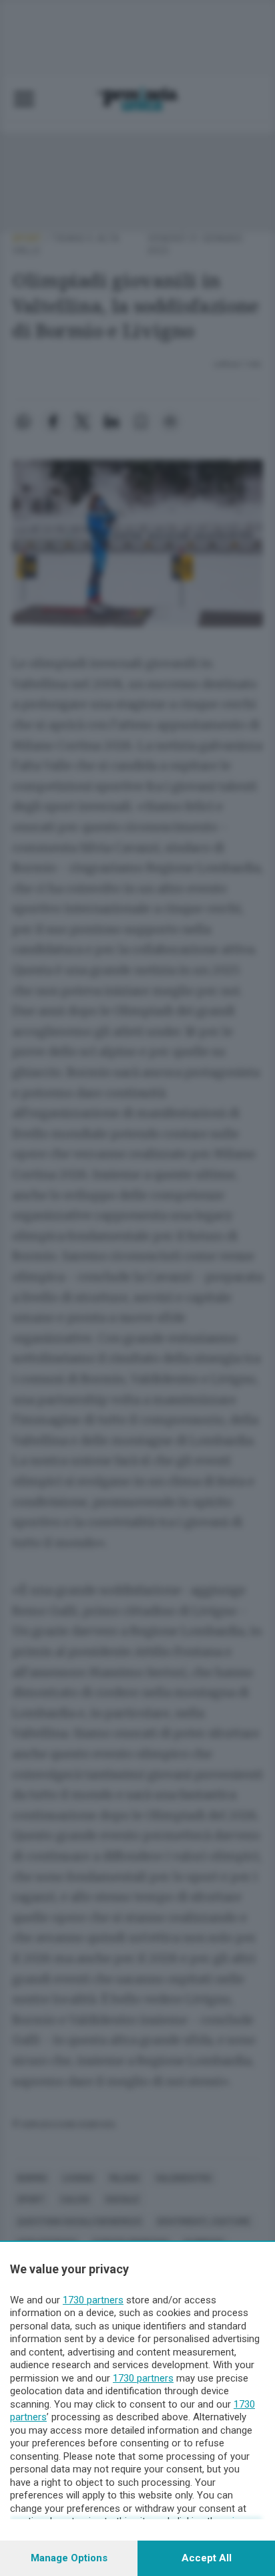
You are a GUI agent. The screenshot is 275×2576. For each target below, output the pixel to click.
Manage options (69, 2558)
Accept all (207, 2558)
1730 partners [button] (93, 2300)
